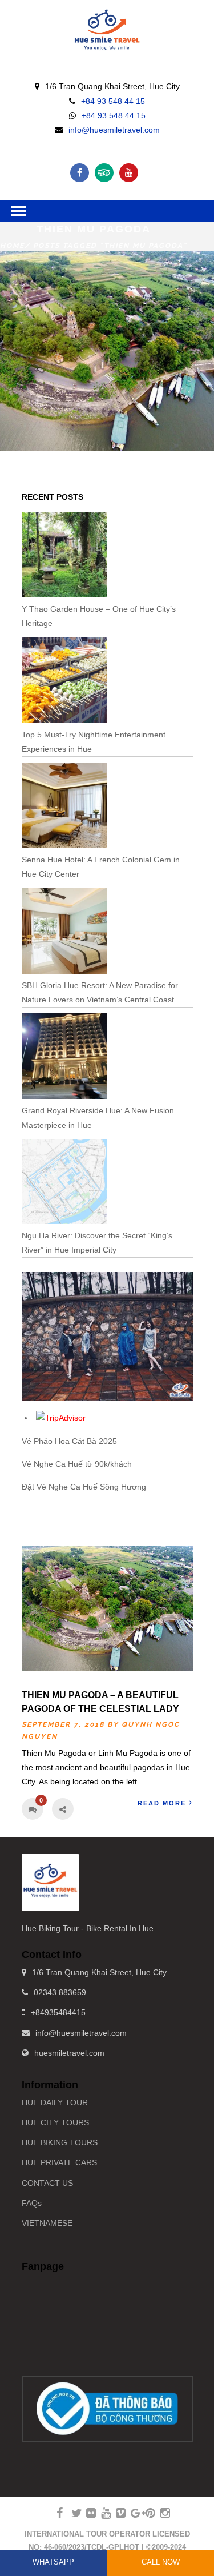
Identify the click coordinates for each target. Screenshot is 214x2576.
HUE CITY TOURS (55, 2122)
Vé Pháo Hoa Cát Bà (59, 1441)
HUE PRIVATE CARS (59, 2162)
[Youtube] (129, 173)
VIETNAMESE (47, 2223)
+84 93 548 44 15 (113, 101)
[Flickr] (86, 2513)
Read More (162, 1803)
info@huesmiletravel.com (114, 130)
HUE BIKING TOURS (60, 2142)
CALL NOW (161, 2562)
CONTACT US (47, 2183)
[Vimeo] (116, 2513)
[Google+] (131, 2513)
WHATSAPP (53, 2562)
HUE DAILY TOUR (55, 2102)
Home (12, 246)
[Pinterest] (146, 2513)
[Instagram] (160, 2513)
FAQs (32, 2203)
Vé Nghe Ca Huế (52, 1464)
